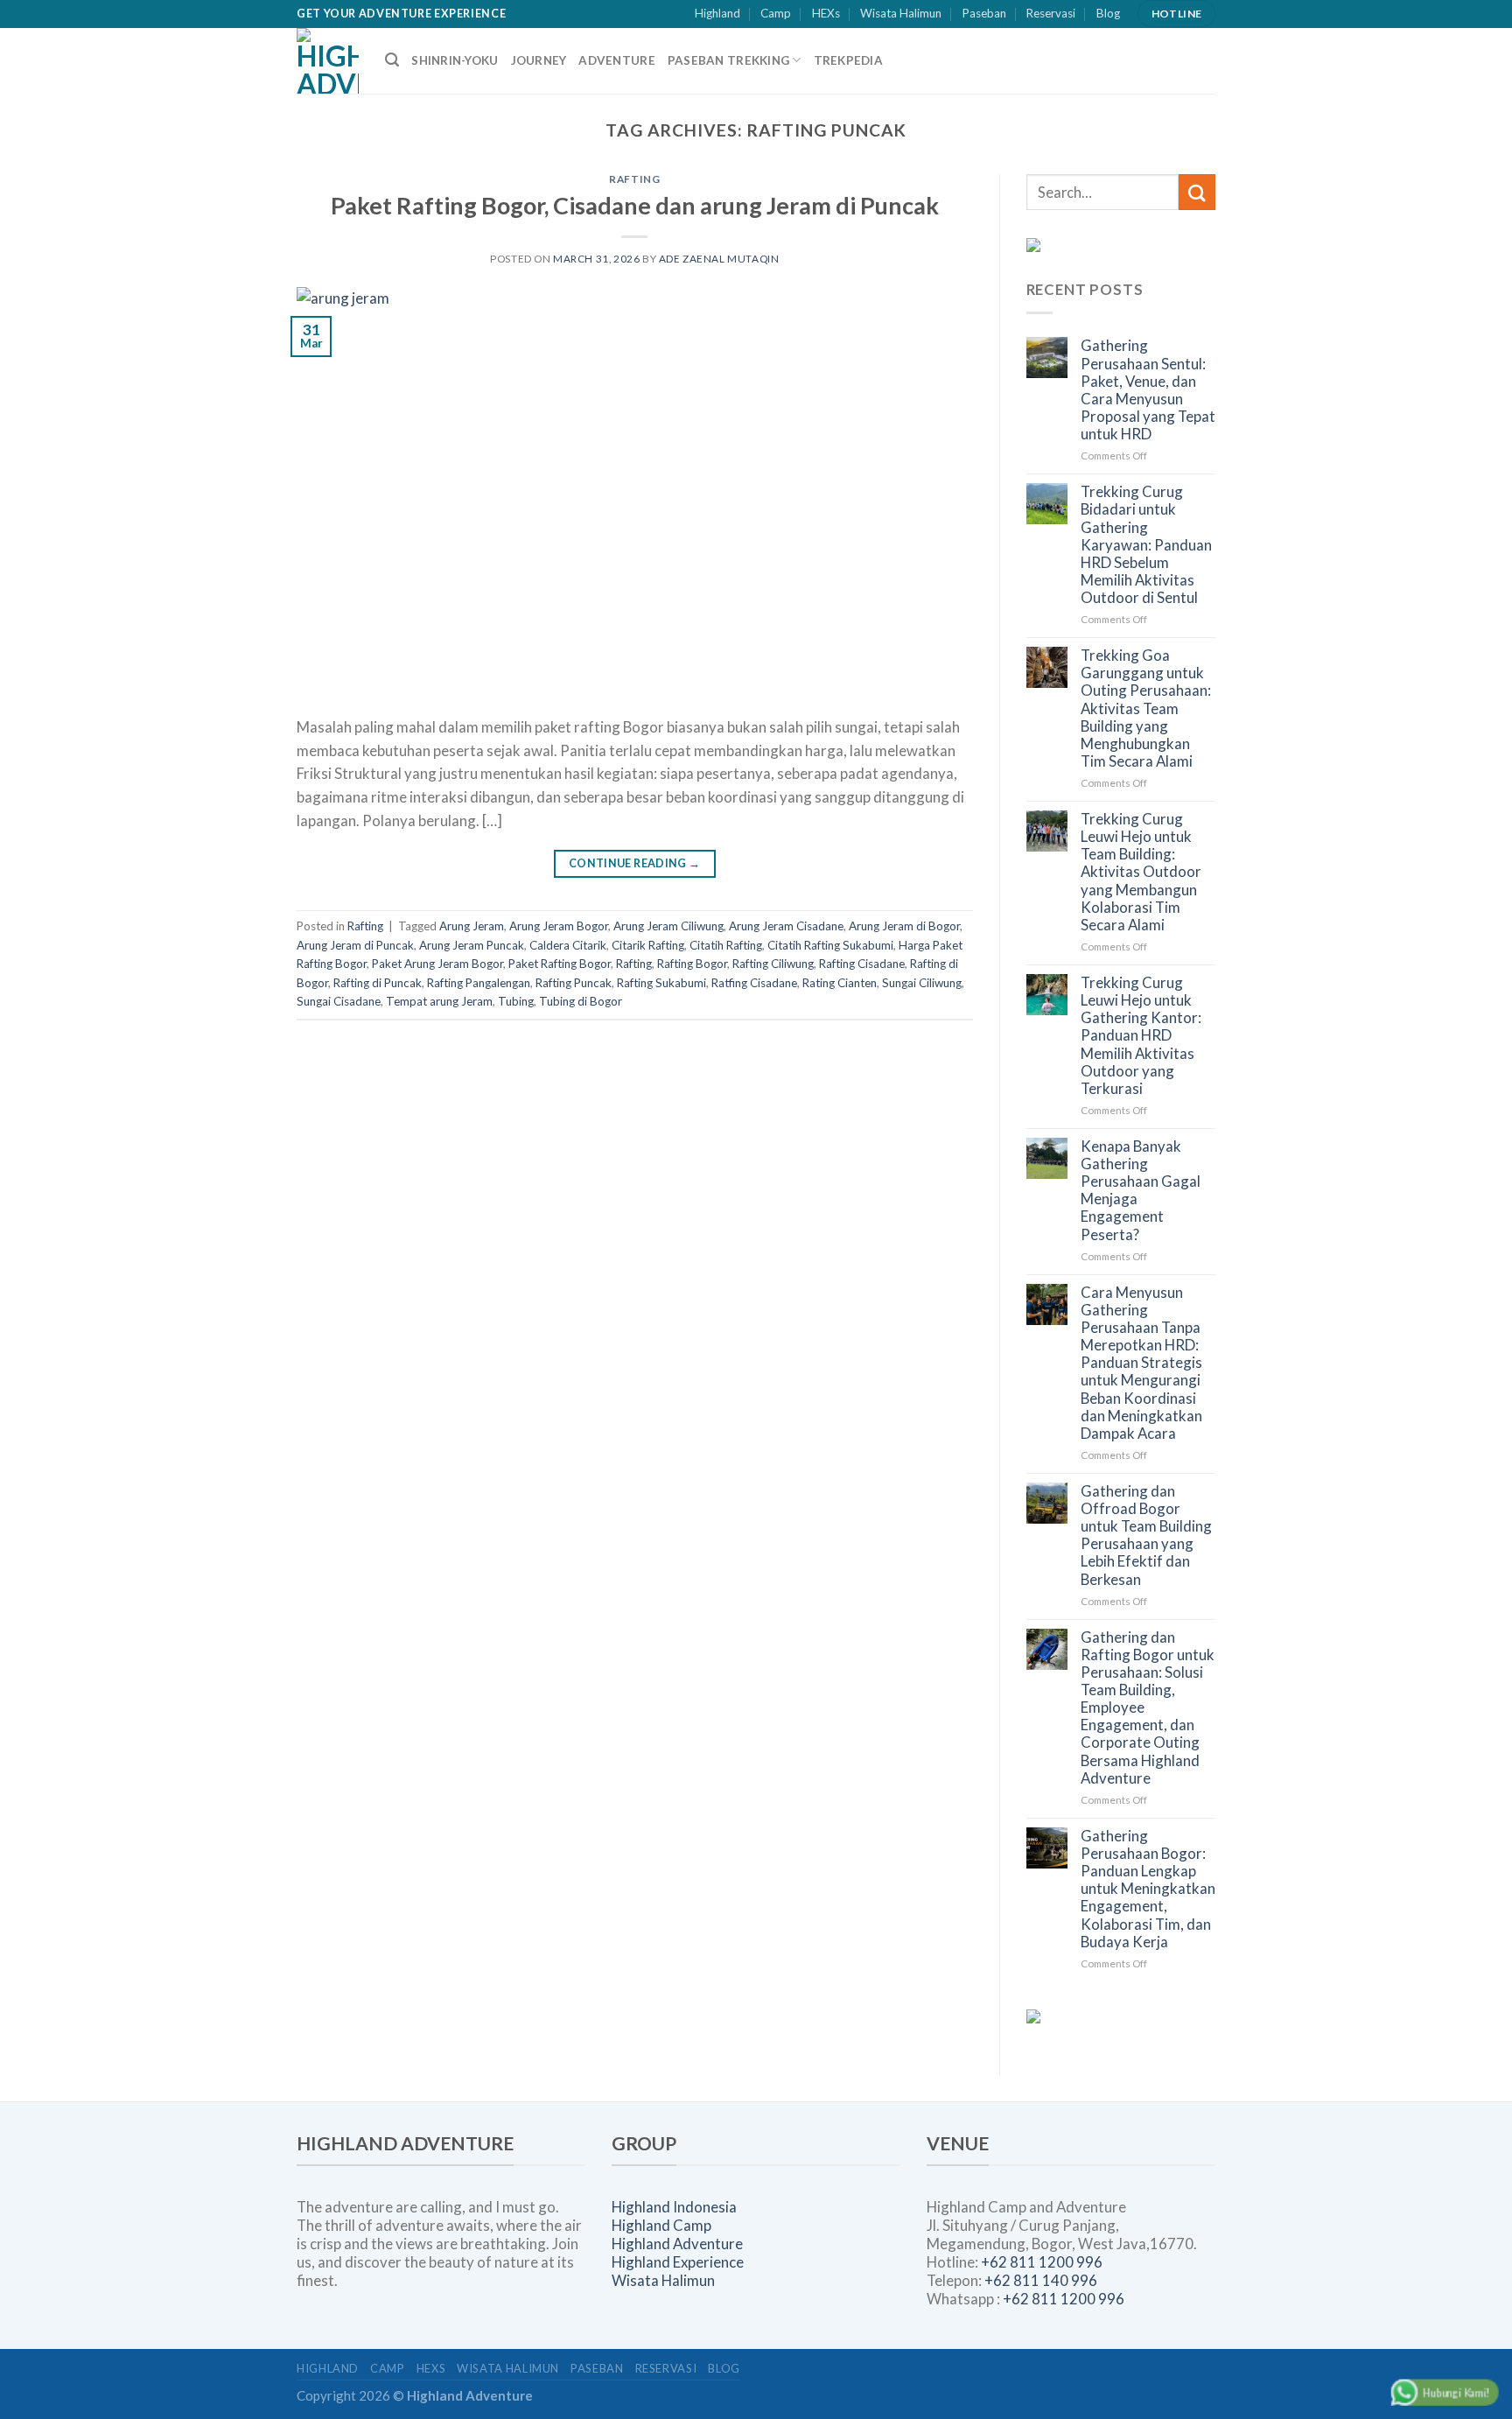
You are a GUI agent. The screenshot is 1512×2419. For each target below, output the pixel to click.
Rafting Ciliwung (773, 964)
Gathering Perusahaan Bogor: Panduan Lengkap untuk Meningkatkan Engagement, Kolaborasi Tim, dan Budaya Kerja (1148, 1889)
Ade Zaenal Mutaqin (719, 259)
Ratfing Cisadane (754, 983)
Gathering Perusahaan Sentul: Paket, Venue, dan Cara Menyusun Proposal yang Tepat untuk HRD (1148, 390)
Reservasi (1051, 13)
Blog (1108, 13)
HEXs (826, 13)
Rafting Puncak (574, 983)
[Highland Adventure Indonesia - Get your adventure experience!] (328, 61)
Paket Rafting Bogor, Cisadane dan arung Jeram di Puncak (635, 205)
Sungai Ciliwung (922, 983)
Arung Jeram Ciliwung (668, 926)
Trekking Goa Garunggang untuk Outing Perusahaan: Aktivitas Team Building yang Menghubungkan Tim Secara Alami (1146, 708)
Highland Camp (661, 2225)
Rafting (634, 179)
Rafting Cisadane (862, 964)
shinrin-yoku (455, 60)
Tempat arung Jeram (439, 1001)
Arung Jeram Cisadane (786, 926)
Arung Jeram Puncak (472, 945)
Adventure (616, 60)
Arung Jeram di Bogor (904, 926)
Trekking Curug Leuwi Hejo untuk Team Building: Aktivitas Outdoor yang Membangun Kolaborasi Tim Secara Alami (1141, 872)
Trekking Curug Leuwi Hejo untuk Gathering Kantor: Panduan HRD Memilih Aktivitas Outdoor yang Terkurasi (1141, 1036)
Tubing (516, 1001)
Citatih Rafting (726, 945)
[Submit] (1197, 192)
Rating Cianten (840, 983)
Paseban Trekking (728, 60)
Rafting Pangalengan (479, 983)
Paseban (984, 13)
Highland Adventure (677, 2244)
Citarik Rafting (648, 945)
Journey (539, 60)
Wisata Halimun (901, 13)
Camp (776, 13)
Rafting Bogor (692, 964)
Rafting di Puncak (378, 983)
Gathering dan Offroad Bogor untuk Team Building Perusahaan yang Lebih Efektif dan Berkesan (1146, 1536)
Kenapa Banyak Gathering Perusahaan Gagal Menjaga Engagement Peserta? (1141, 1191)
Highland (717, 13)
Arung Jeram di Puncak (355, 945)
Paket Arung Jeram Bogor (437, 964)
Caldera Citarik (568, 945)
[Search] (392, 60)
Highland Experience (678, 2262)
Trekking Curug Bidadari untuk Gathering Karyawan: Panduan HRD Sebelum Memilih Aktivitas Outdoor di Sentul (1146, 545)
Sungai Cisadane (339, 1001)
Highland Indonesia (674, 2207)
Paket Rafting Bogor (560, 964)
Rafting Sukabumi (661, 983)
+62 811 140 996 (1041, 2280)
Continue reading (635, 863)
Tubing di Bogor (581, 1001)
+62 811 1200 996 (1042, 2262)
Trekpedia (848, 60)
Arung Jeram (472, 926)
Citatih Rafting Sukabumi (830, 945)
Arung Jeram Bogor (559, 926)
